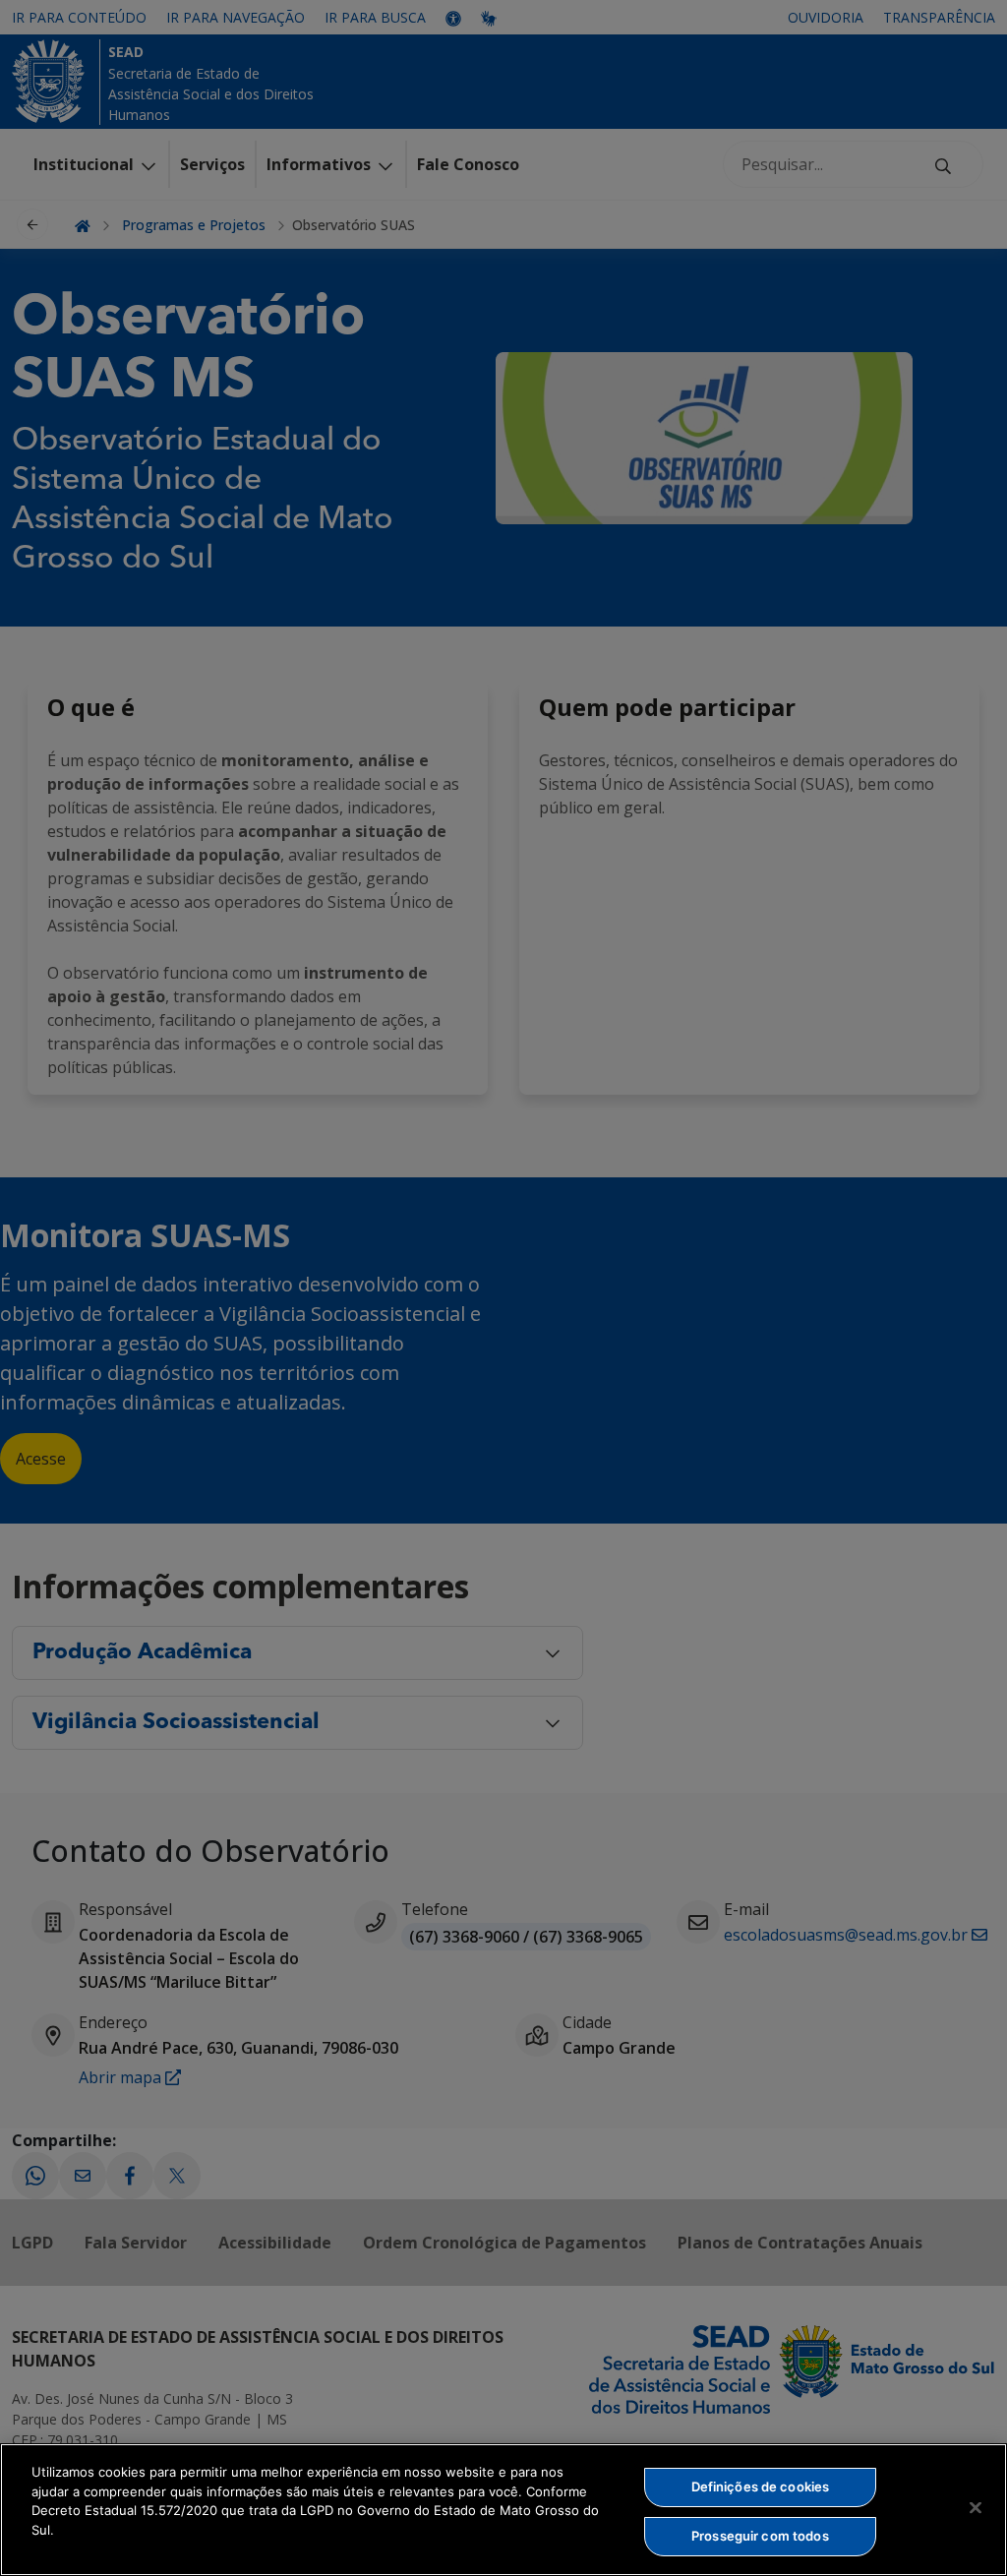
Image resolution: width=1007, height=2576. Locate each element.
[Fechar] (976, 2507)
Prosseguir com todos (760, 2536)
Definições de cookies (761, 2486)
